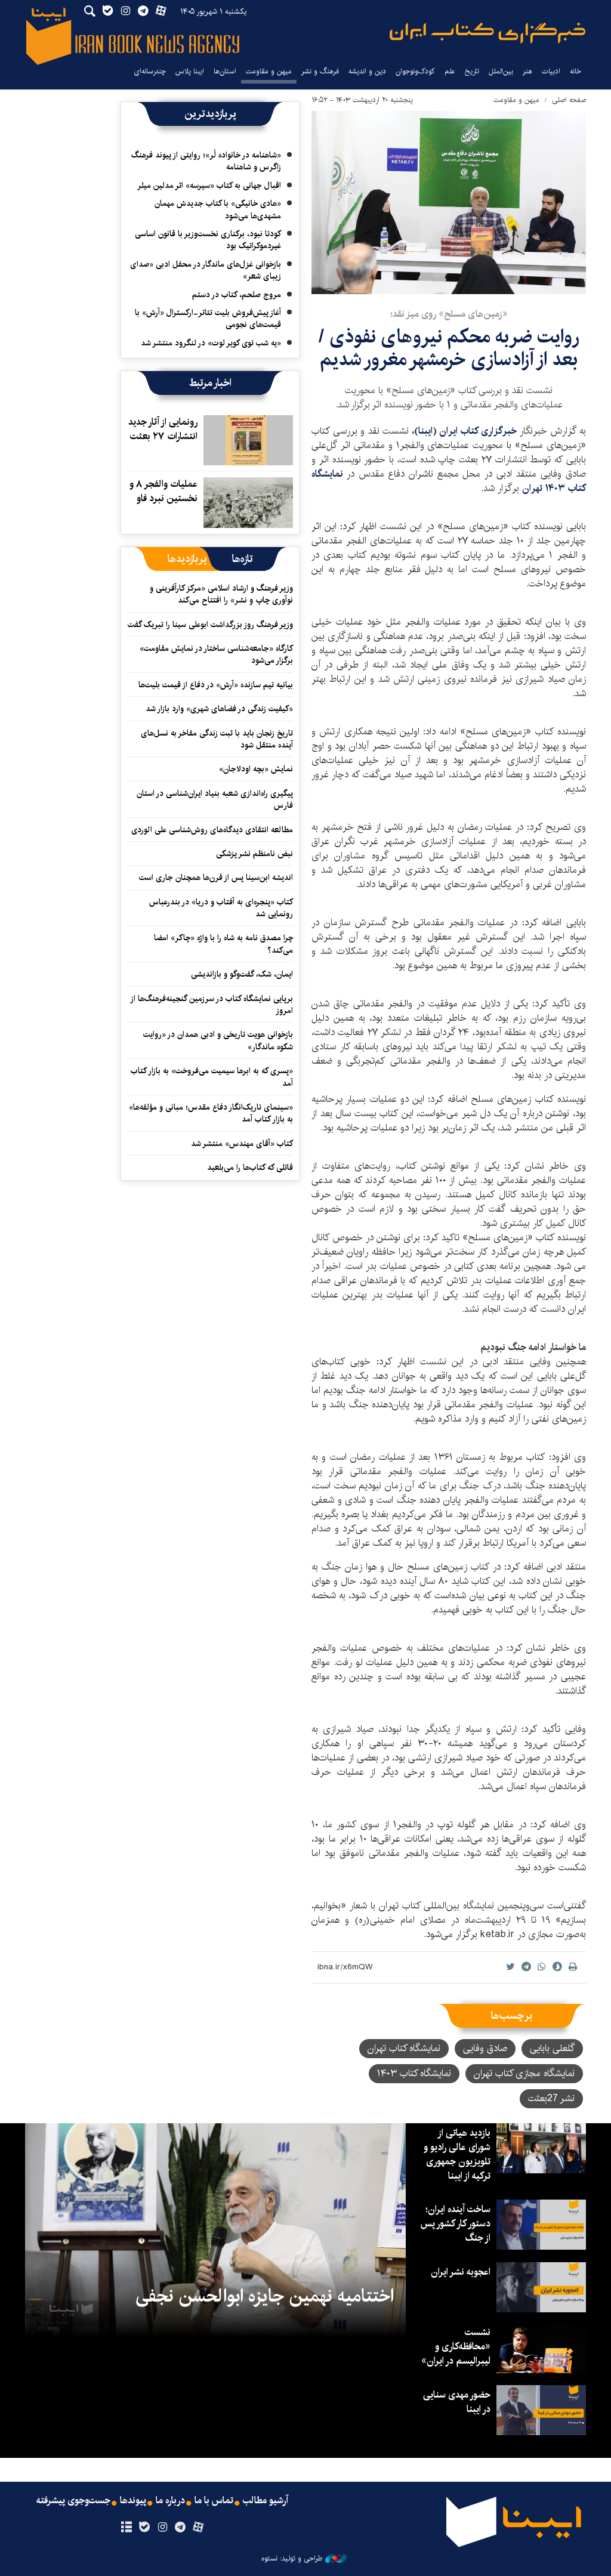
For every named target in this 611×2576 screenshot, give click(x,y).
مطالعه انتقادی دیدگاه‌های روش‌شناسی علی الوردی (212, 830)
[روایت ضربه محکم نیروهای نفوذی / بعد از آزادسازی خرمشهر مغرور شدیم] (449, 203)
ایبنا (487, 33)
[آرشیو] (126, 2528)
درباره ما (170, 2501)
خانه (575, 71)
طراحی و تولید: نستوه (292, 2559)
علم (450, 71)
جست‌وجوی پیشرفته (73, 2501)
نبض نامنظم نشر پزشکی (254, 854)
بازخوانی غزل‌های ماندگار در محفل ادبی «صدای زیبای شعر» (206, 270)
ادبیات (551, 71)
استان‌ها (225, 71)
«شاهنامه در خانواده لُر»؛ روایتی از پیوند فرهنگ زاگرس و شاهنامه (206, 161)
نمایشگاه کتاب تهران (404, 2048)
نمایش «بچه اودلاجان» (256, 769)
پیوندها (133, 2501)
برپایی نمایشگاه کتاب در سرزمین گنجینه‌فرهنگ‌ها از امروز (212, 1005)
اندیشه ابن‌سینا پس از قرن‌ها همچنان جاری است (216, 878)
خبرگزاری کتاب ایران (479, 431)
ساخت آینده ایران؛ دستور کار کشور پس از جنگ (455, 2224)
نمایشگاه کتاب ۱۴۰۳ (414, 2073)
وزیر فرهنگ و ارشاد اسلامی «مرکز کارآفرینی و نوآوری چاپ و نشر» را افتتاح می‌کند (221, 594)
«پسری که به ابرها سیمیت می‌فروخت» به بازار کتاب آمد (212, 1077)
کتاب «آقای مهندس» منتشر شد (242, 1144)
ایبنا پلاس (190, 71)
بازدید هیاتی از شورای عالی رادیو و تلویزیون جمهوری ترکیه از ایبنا (457, 2155)
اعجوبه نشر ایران (461, 2272)
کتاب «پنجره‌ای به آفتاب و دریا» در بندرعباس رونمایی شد (221, 908)
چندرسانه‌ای (150, 71)
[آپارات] (198, 2528)
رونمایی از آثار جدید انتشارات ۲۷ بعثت (163, 429)
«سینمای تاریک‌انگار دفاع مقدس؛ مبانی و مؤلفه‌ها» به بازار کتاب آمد (211, 1113)
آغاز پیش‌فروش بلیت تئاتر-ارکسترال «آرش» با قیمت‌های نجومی (208, 319)
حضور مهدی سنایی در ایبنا (457, 2402)
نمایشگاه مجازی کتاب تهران (524, 2073)
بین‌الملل (501, 71)
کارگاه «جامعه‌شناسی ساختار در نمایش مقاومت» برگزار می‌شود (216, 654)
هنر (527, 71)
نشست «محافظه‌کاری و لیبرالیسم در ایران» (456, 2347)
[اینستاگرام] (162, 2528)
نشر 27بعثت (551, 2098)
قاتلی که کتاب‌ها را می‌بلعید (250, 1167)
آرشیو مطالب (266, 2501)
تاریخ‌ (472, 71)
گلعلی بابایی (552, 2048)
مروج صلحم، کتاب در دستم (237, 295)
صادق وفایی (485, 2048)
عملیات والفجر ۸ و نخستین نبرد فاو (163, 491)
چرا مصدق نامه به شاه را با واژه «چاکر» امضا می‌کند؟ (223, 944)
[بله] (144, 2528)
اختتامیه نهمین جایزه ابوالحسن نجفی (265, 2296)
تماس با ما (214, 2501)
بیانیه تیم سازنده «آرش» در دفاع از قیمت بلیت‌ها (216, 685)
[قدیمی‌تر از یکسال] (248, 440)
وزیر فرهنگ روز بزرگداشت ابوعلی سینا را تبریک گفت (210, 625)
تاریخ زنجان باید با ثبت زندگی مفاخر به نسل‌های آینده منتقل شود (217, 739)
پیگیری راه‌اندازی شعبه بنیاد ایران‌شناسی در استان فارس (215, 799)
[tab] (243, 559)
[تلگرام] (180, 2528)
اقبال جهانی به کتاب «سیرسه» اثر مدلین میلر (209, 186)
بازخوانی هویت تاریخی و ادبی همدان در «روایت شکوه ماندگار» (218, 1040)
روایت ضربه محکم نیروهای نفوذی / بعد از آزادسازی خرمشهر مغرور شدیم (449, 348)
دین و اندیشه (367, 71)
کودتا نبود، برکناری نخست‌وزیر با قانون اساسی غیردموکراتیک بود (208, 240)
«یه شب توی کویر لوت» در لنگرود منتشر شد (211, 343)
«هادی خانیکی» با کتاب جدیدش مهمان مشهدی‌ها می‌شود (218, 209)
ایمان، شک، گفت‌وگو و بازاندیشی (242, 974)
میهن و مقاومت (269, 71)
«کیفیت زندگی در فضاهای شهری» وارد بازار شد (219, 709)
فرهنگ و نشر (320, 71)
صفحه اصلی (569, 100)
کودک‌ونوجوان (415, 71)
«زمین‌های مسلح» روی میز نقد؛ (449, 314)
